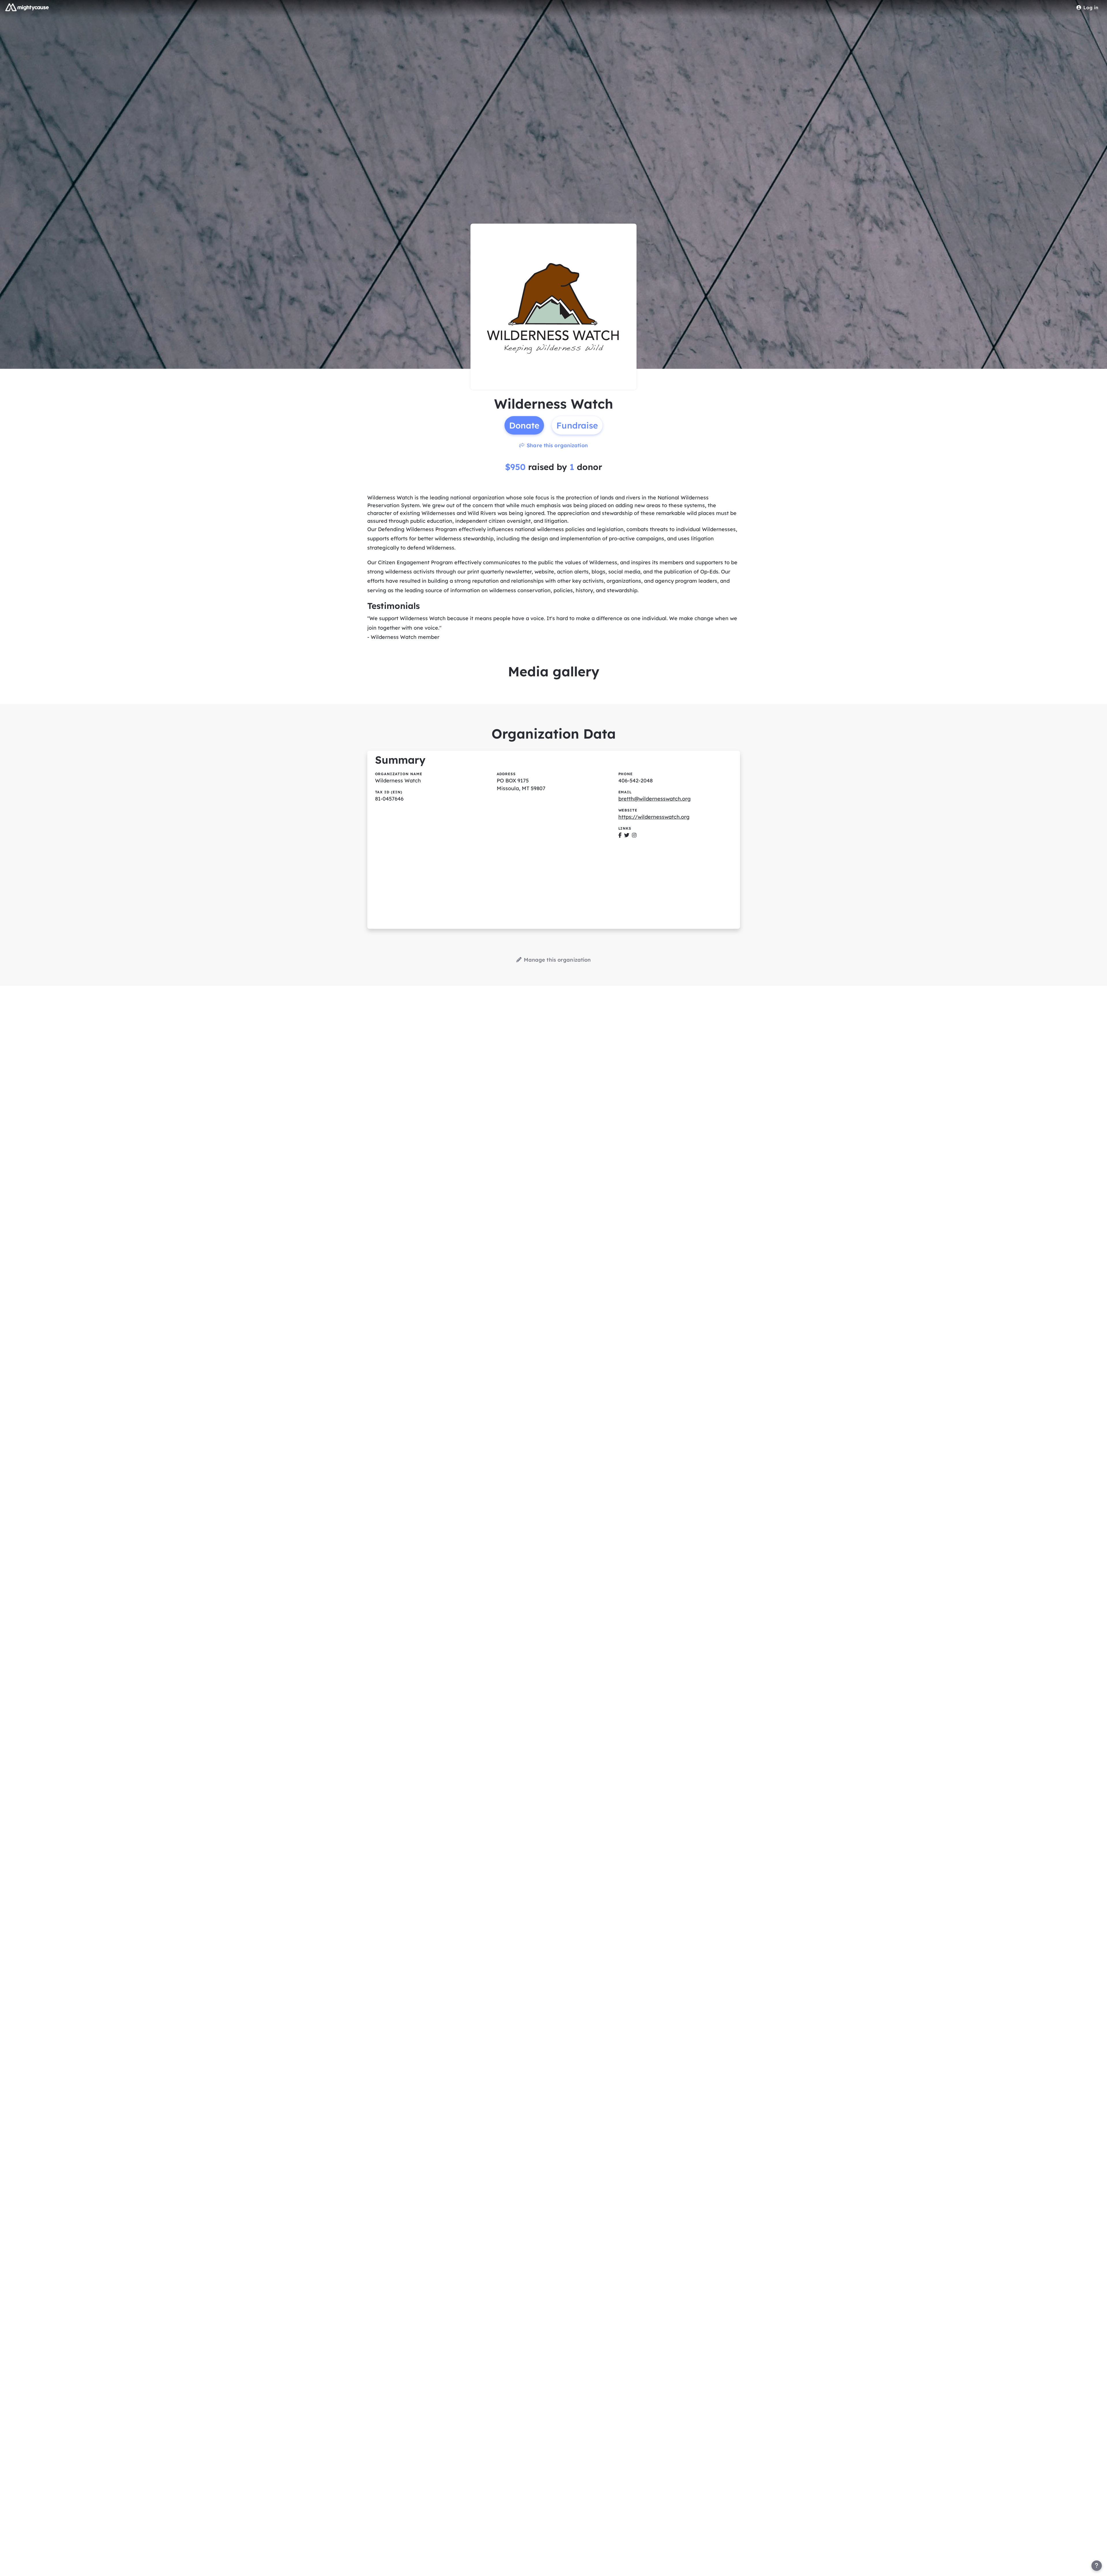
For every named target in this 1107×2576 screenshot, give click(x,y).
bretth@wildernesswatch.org (655, 799)
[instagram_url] (634, 835)
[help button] (1097, 2566)
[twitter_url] (627, 835)
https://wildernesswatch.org (654, 817)
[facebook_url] (620, 835)
